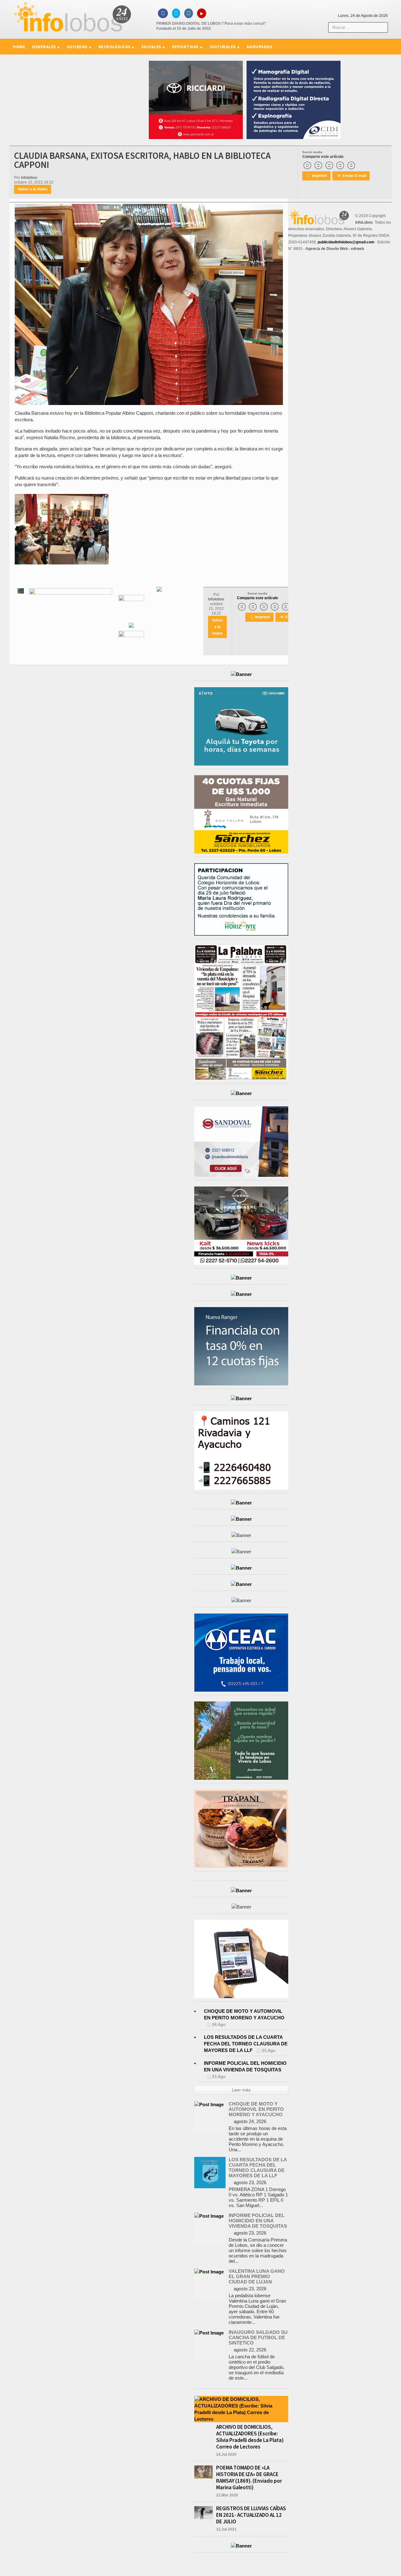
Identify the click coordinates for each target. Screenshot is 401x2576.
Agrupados (260, 47)
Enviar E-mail (352, 176)
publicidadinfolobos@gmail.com (346, 242)
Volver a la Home (33, 189)
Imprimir (317, 176)
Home (19, 47)
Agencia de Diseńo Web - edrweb (335, 249)
